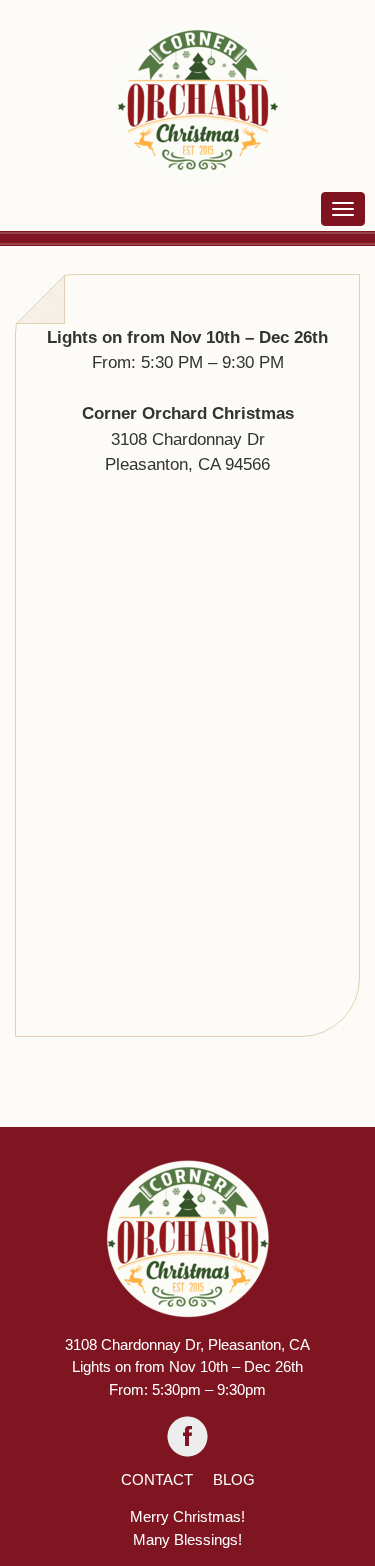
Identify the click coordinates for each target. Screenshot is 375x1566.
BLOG (234, 1479)
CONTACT (157, 1479)
